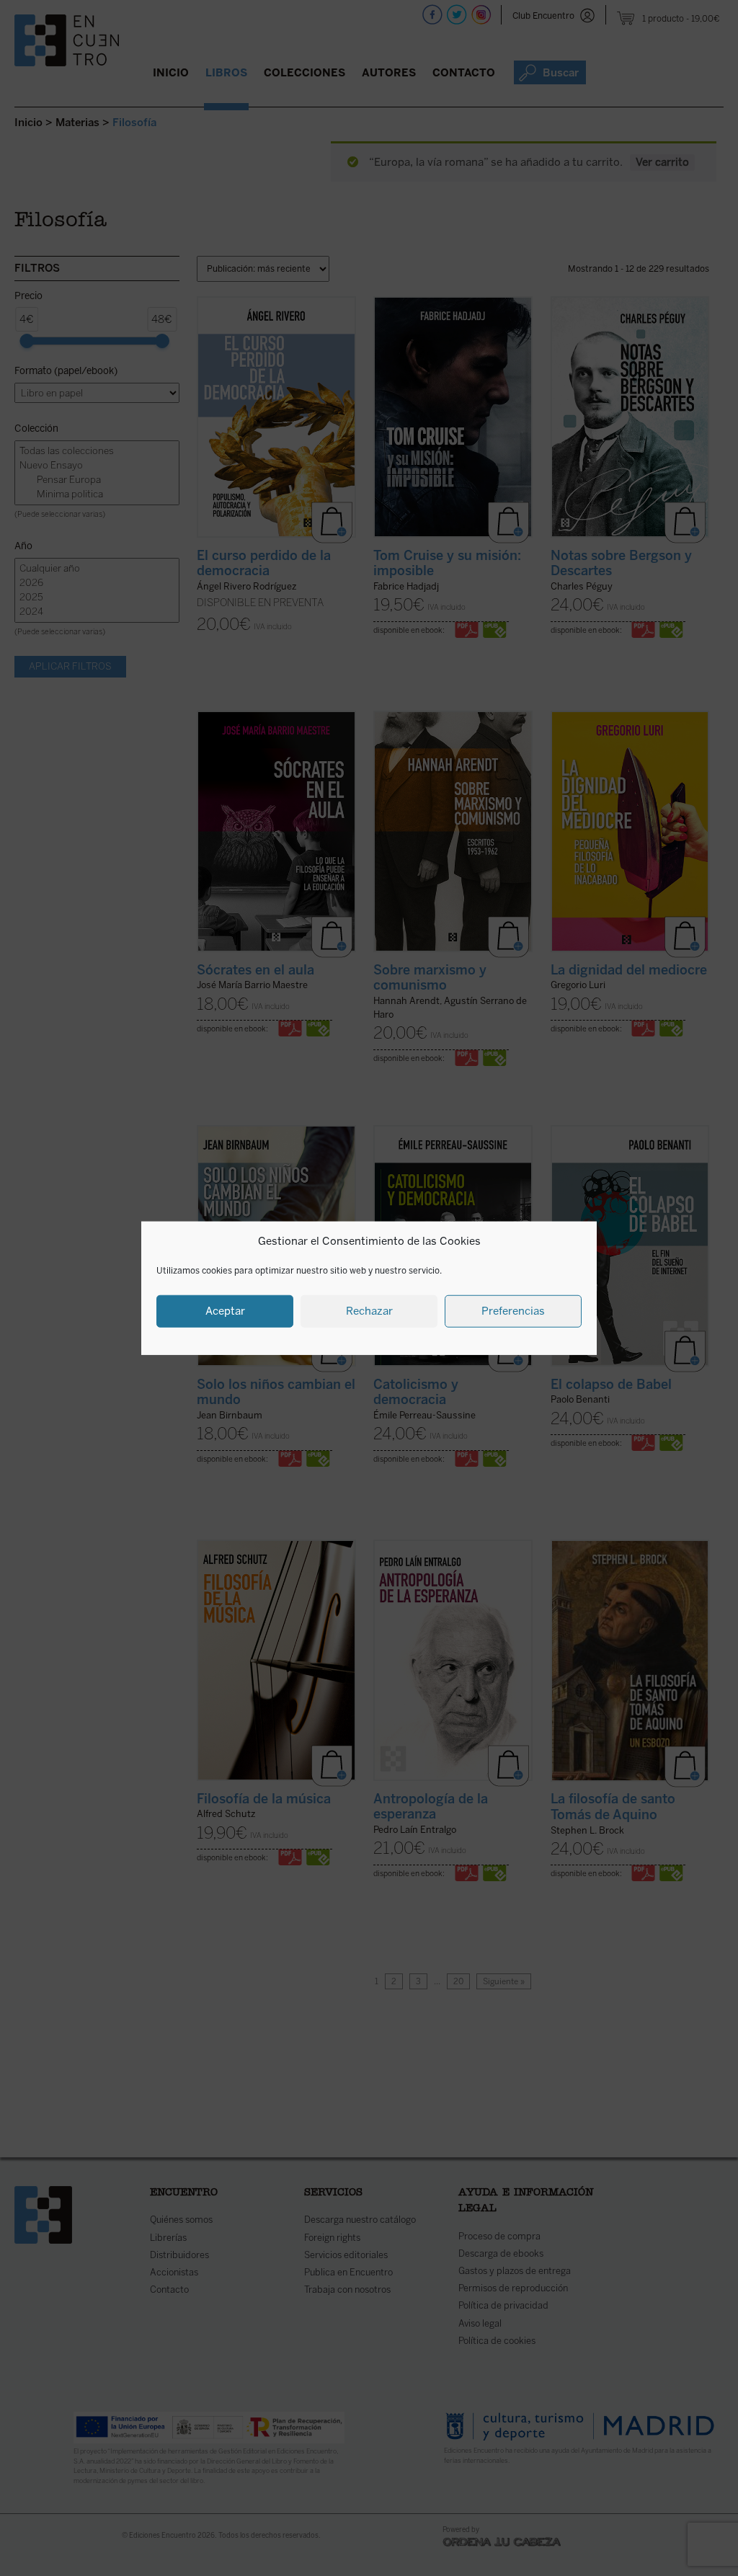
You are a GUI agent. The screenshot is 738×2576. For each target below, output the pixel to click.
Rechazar (369, 1311)
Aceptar (225, 1311)
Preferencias (513, 1311)
